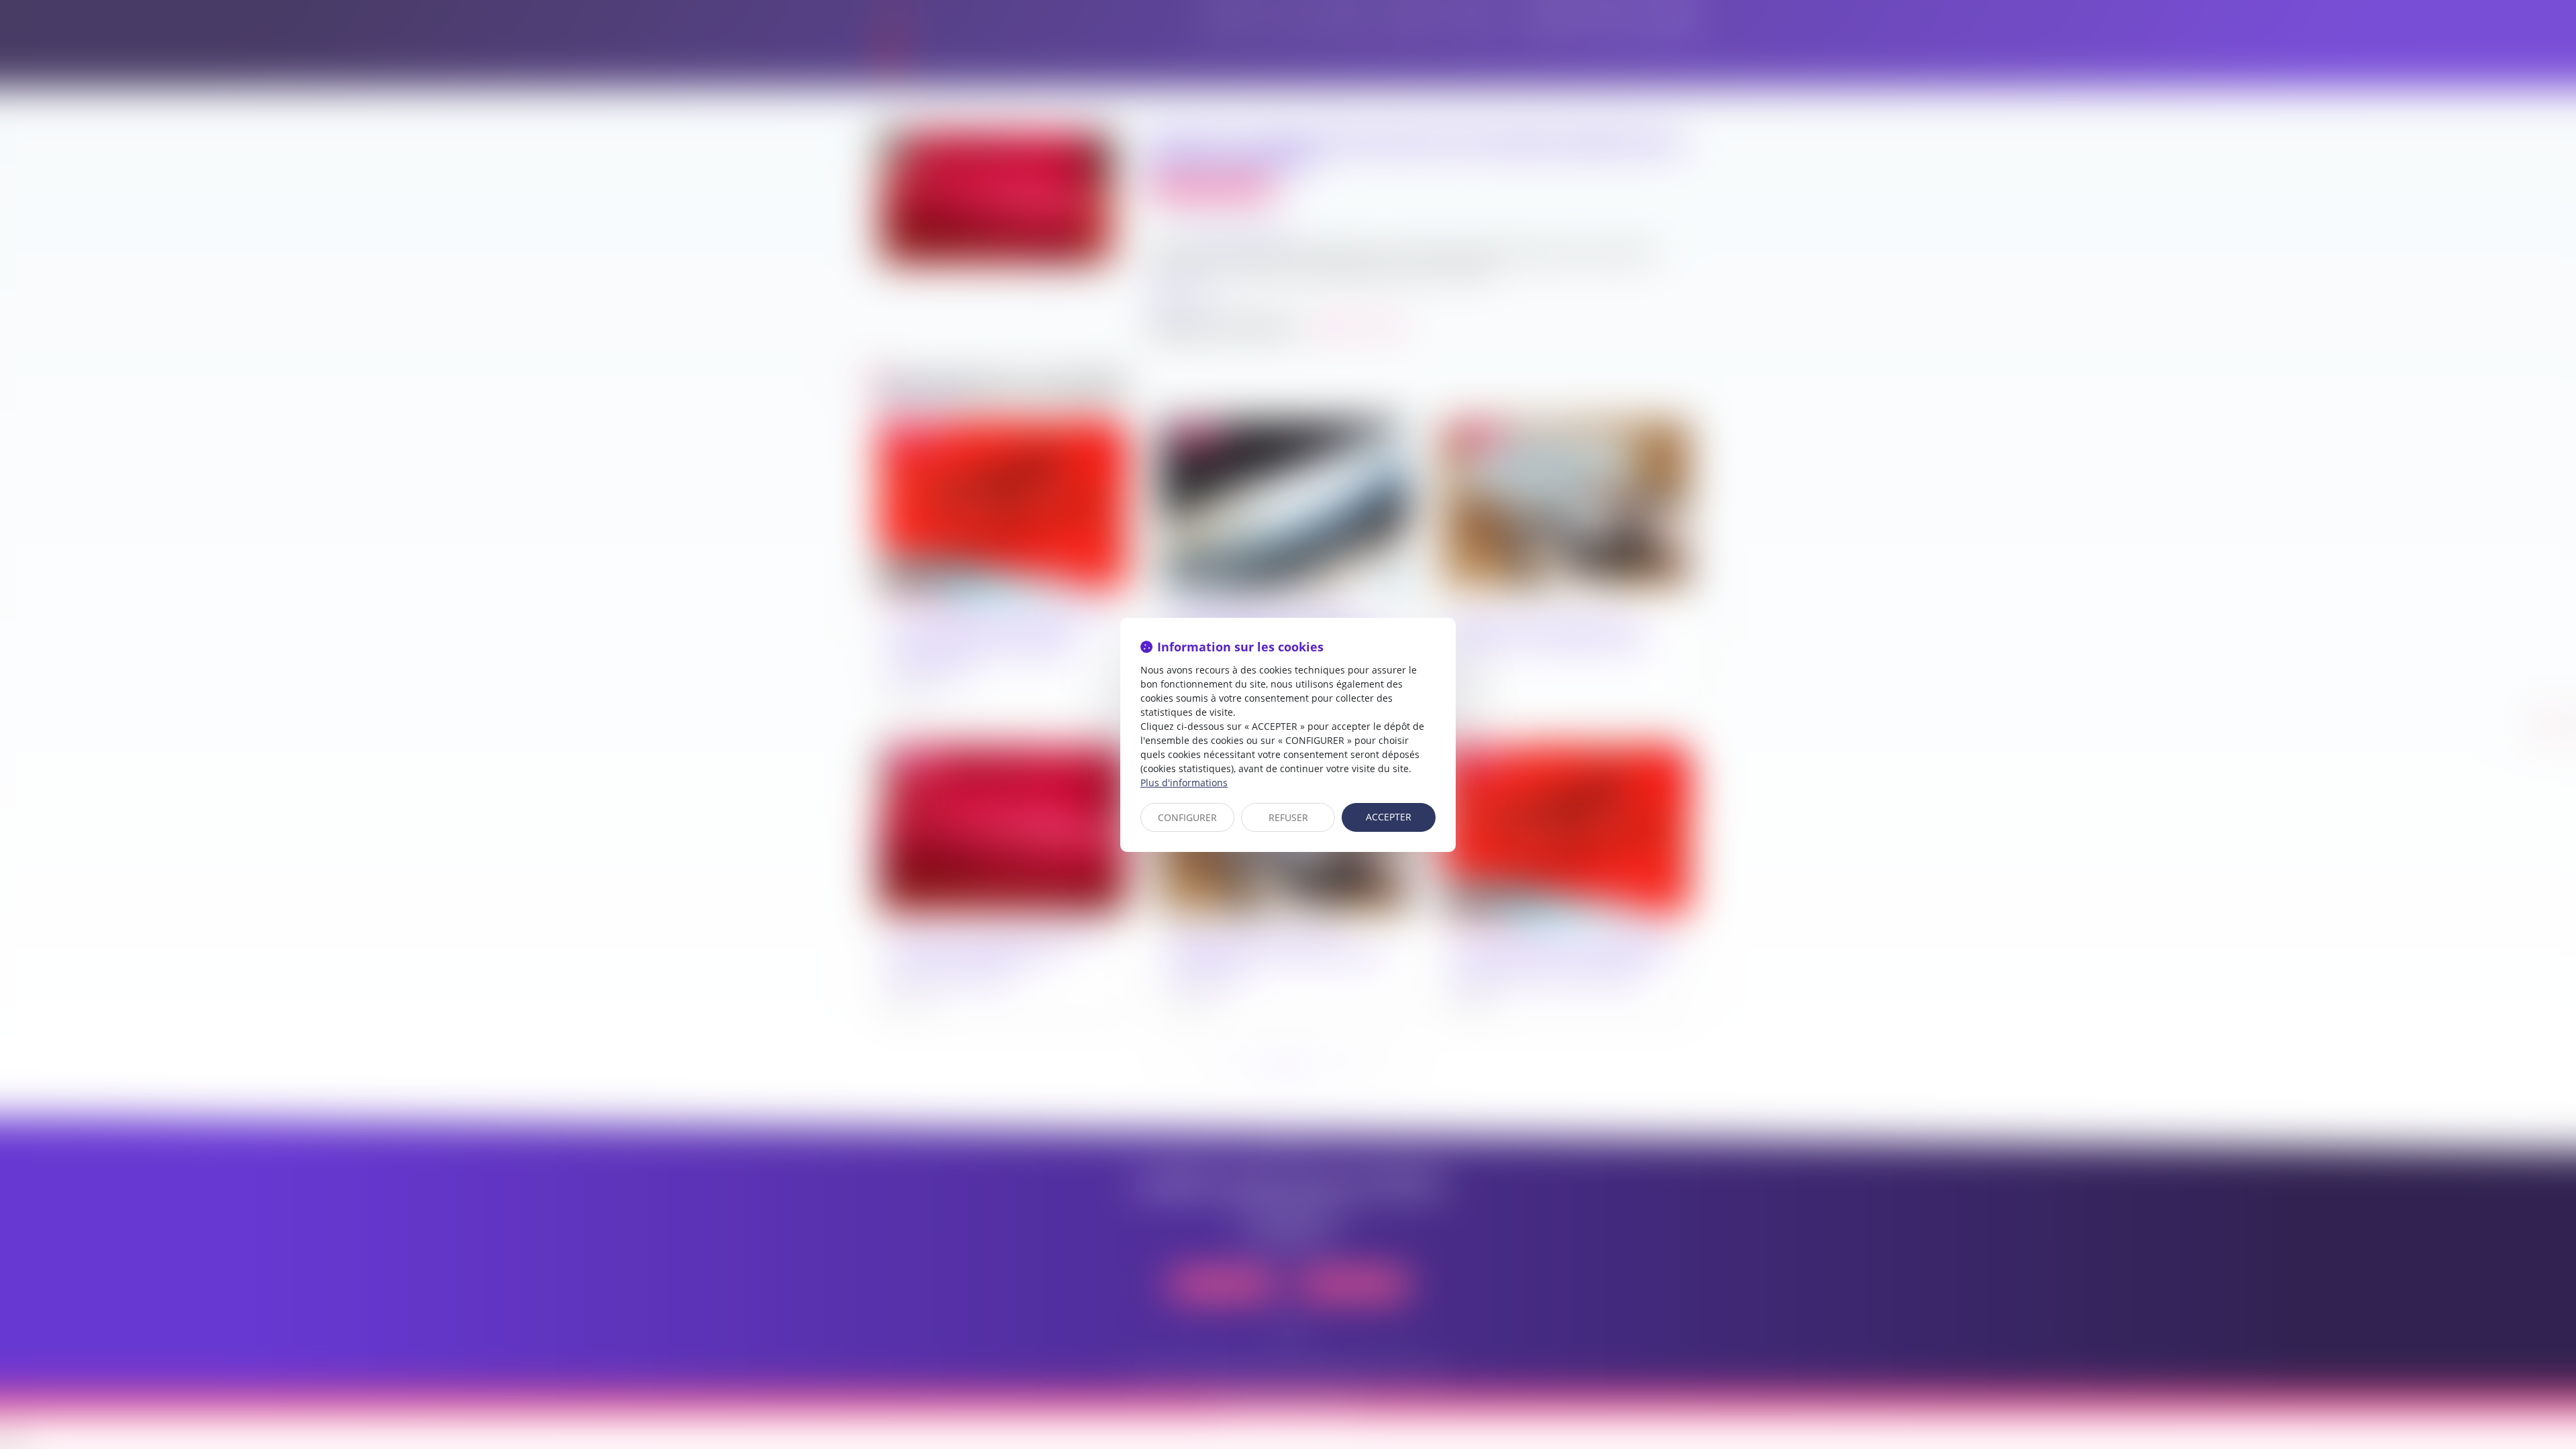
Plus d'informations (1184, 783)
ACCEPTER (1389, 817)
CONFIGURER (1187, 817)
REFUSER (1288, 817)
